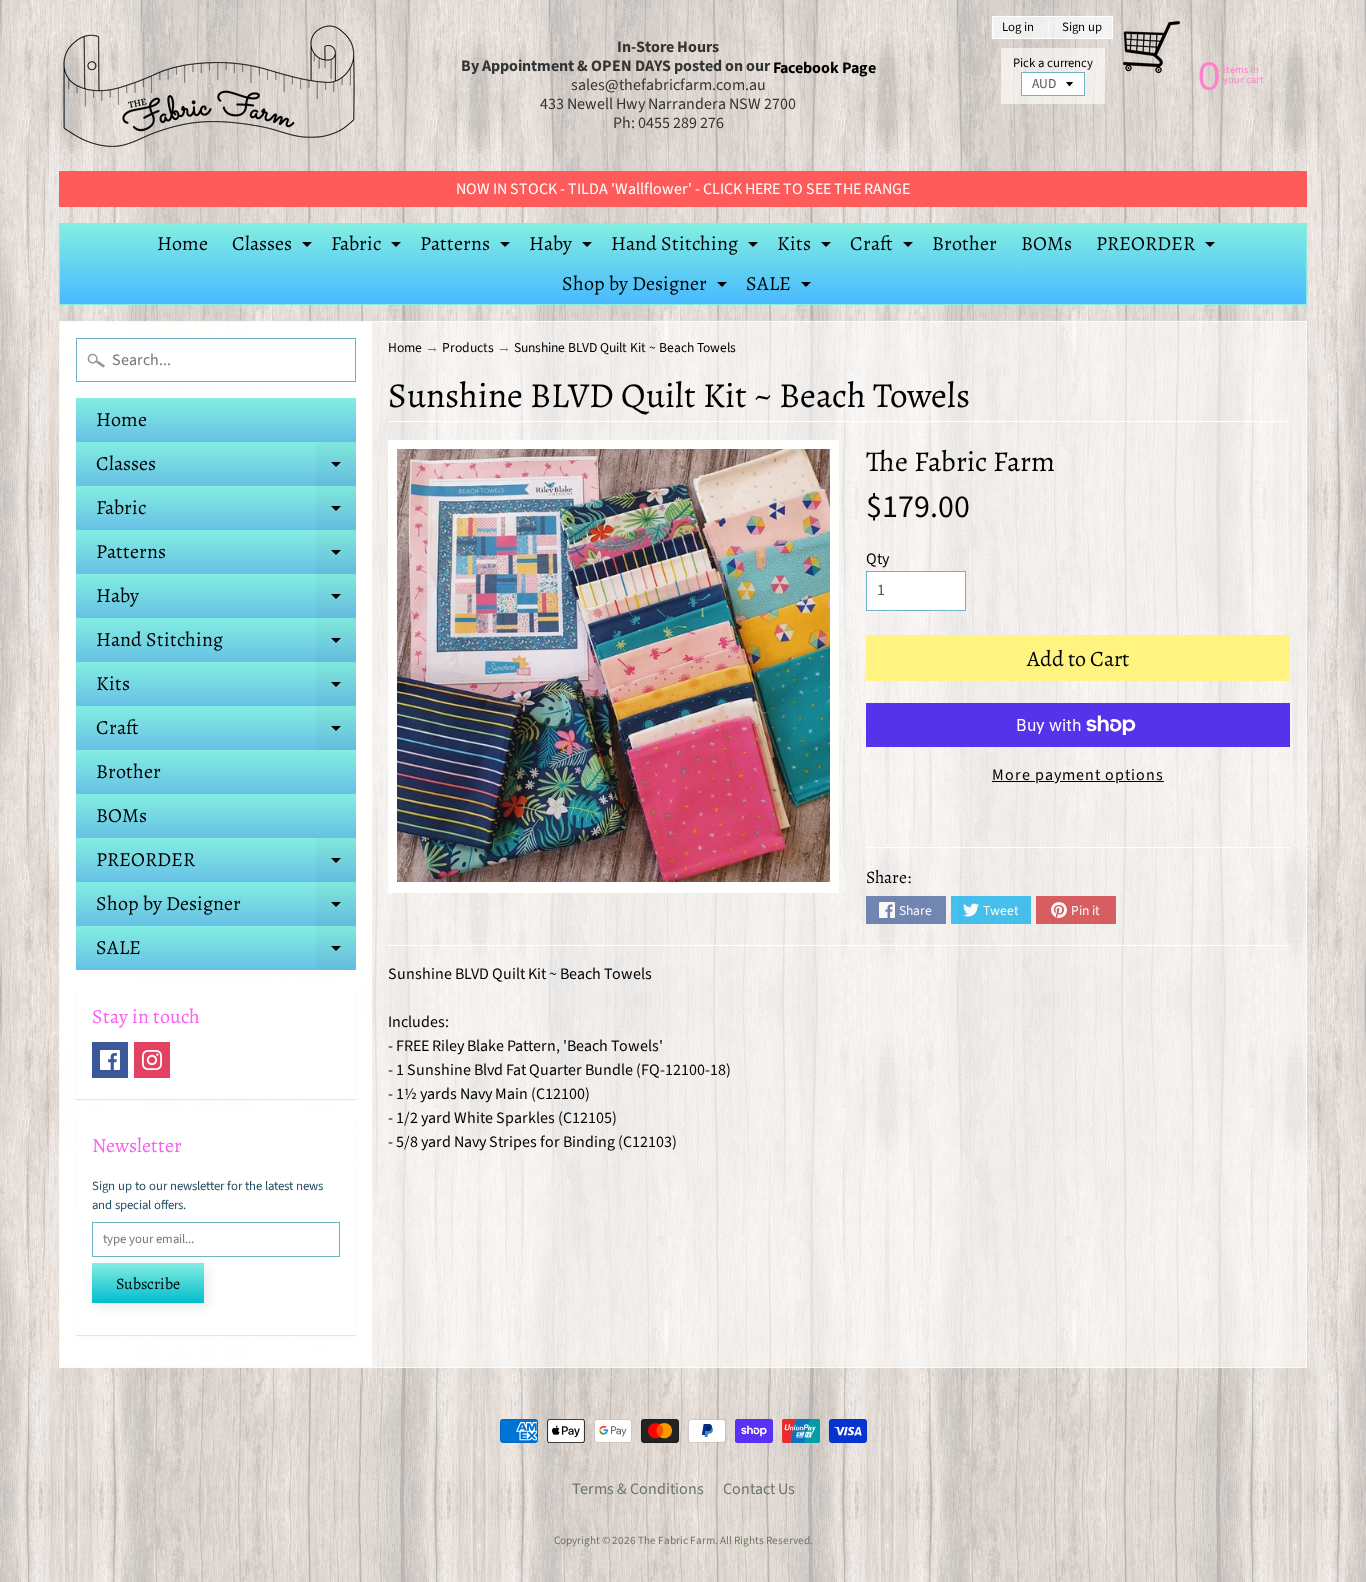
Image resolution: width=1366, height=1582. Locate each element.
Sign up (1082, 27)
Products (468, 347)
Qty (877, 559)
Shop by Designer (647, 287)
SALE (781, 287)
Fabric (368, 247)
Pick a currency (1053, 63)
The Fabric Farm (960, 461)
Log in (1018, 27)
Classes (274, 247)
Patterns (467, 247)
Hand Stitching (687, 247)
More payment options (1078, 775)
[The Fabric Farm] (209, 85)
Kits (806, 247)
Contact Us (759, 1489)
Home (182, 243)
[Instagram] (152, 1060)
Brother (964, 243)
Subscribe (148, 1284)
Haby (563, 247)
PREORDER (1158, 247)
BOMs (1046, 243)
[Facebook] (110, 1060)
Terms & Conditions (638, 1489)
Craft (884, 247)
